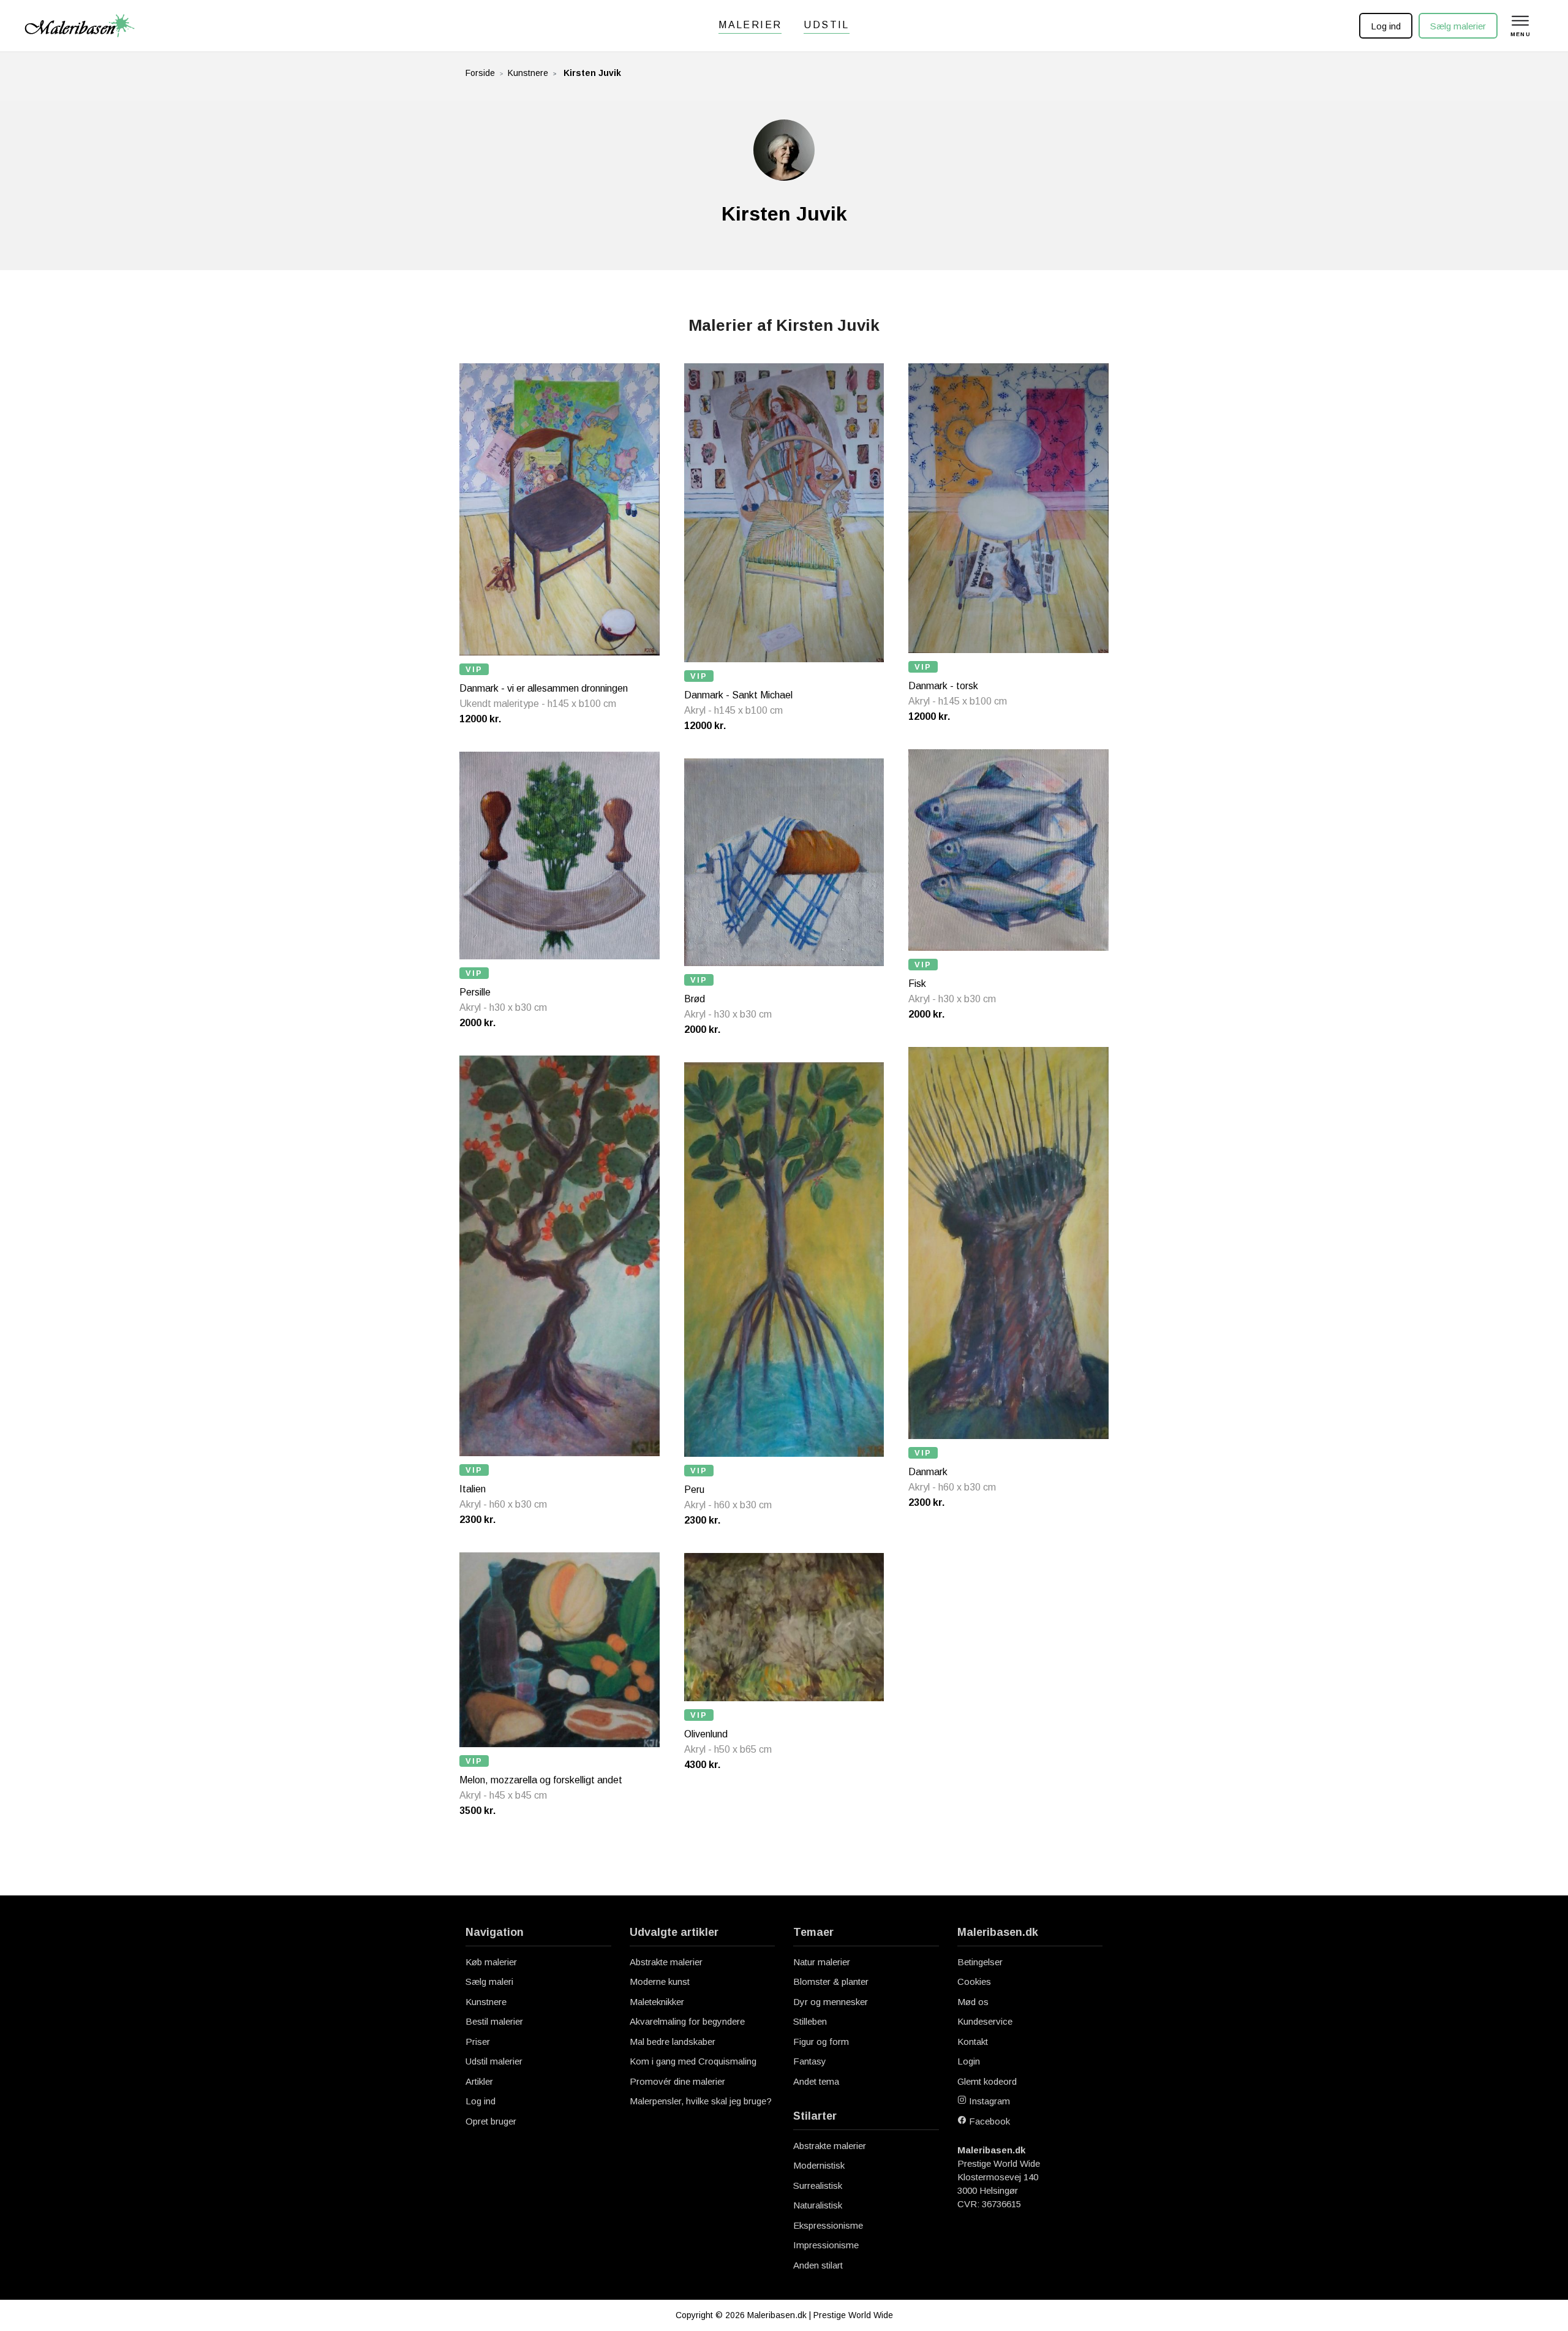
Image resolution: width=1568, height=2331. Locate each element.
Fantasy (810, 2061)
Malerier (750, 25)
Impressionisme (826, 2245)
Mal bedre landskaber (673, 2042)
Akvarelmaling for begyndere (687, 2021)
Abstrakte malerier (666, 1962)
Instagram (988, 2101)
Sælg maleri (489, 1982)
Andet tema (816, 2081)
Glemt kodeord (987, 2081)
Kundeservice (985, 2021)
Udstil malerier (494, 2061)
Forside (480, 73)
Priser (478, 2042)
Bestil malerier (494, 2021)
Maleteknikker (657, 2002)
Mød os (973, 2002)
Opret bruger (491, 2121)
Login (969, 2061)
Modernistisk (819, 2165)
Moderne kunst (660, 1982)
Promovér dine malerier (677, 2081)
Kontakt (973, 2042)
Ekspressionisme (828, 2225)
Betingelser (980, 1962)
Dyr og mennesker (831, 2002)
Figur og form (821, 2042)
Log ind (1386, 26)
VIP (474, 669)
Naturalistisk (818, 2205)
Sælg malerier (1458, 26)
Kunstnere (528, 73)
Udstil (826, 25)
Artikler (479, 2081)
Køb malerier (491, 1962)
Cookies (974, 1982)
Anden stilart (818, 2265)
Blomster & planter (831, 1982)
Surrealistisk (818, 2186)
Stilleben (810, 2021)
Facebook (988, 2121)
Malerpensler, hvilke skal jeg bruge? (701, 2101)
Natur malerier (822, 1962)
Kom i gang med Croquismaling (693, 2061)
